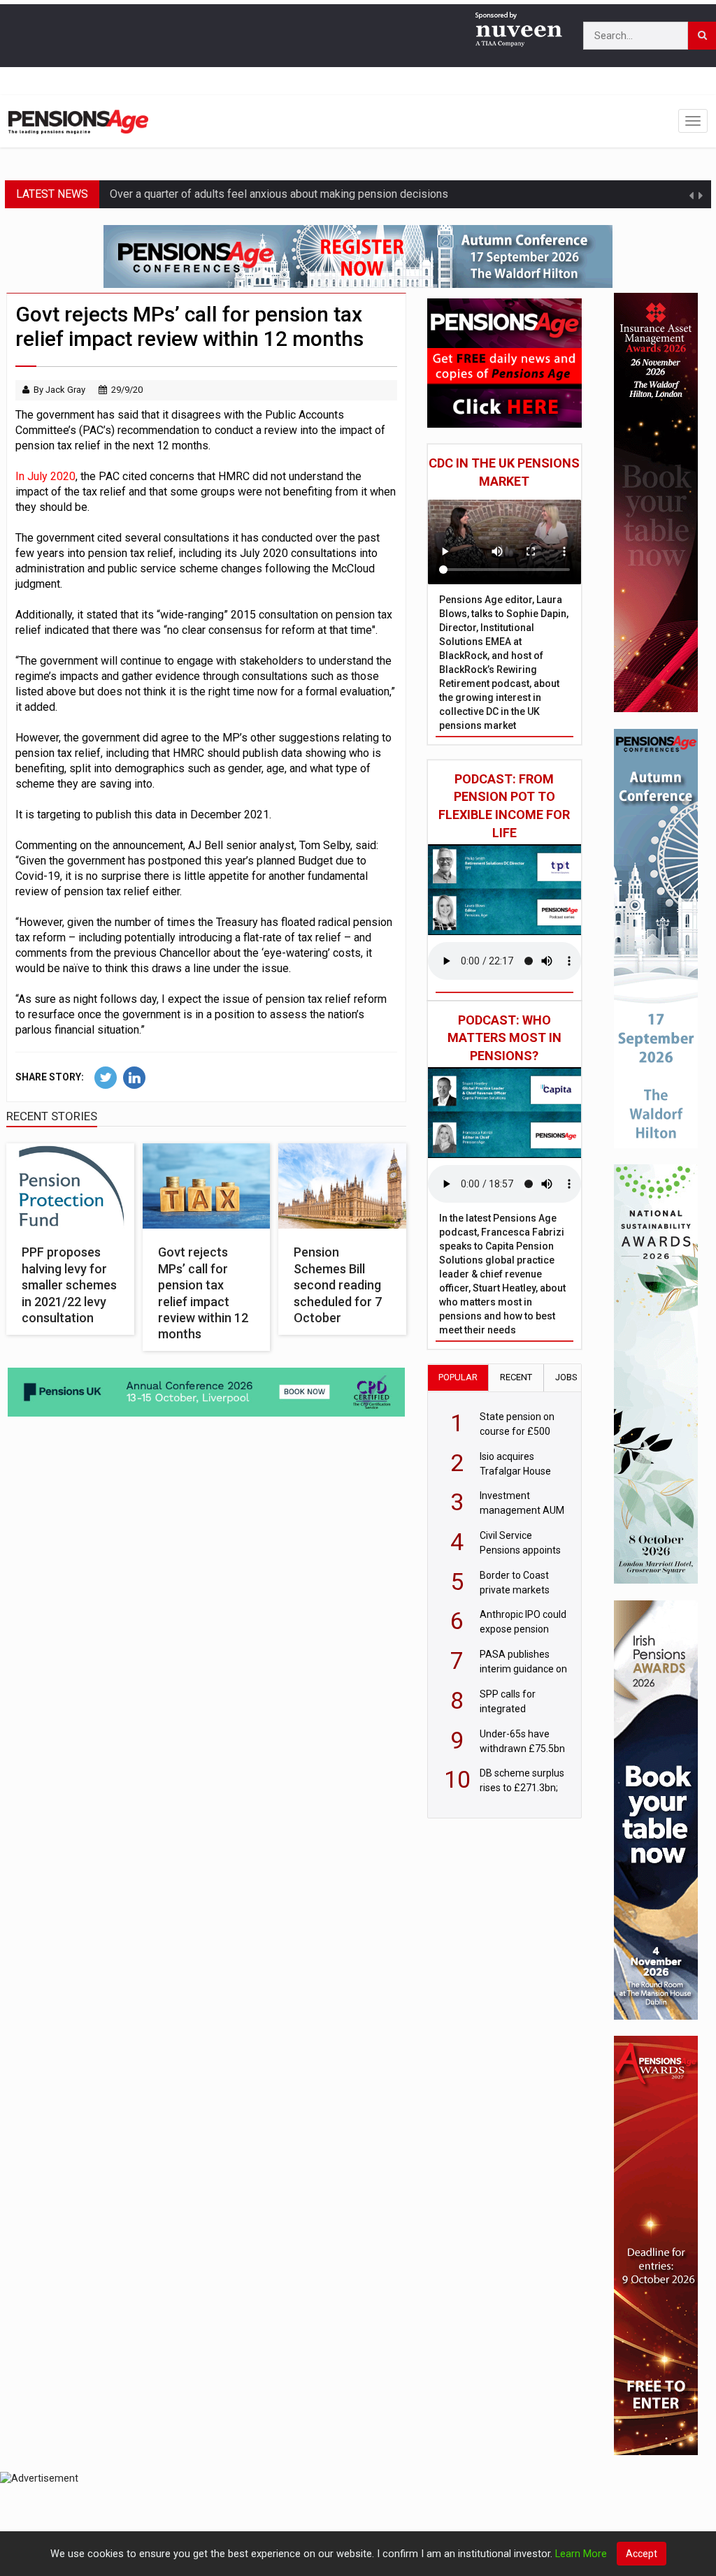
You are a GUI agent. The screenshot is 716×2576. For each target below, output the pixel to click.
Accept (642, 2554)
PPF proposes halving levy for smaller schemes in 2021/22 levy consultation (69, 1285)
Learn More (581, 2554)
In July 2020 (45, 476)
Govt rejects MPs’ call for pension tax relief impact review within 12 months (203, 1293)
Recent (516, 1377)
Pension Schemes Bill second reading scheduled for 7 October (338, 1285)
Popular (458, 1377)
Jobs (566, 1377)
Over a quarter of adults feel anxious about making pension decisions (279, 194)
